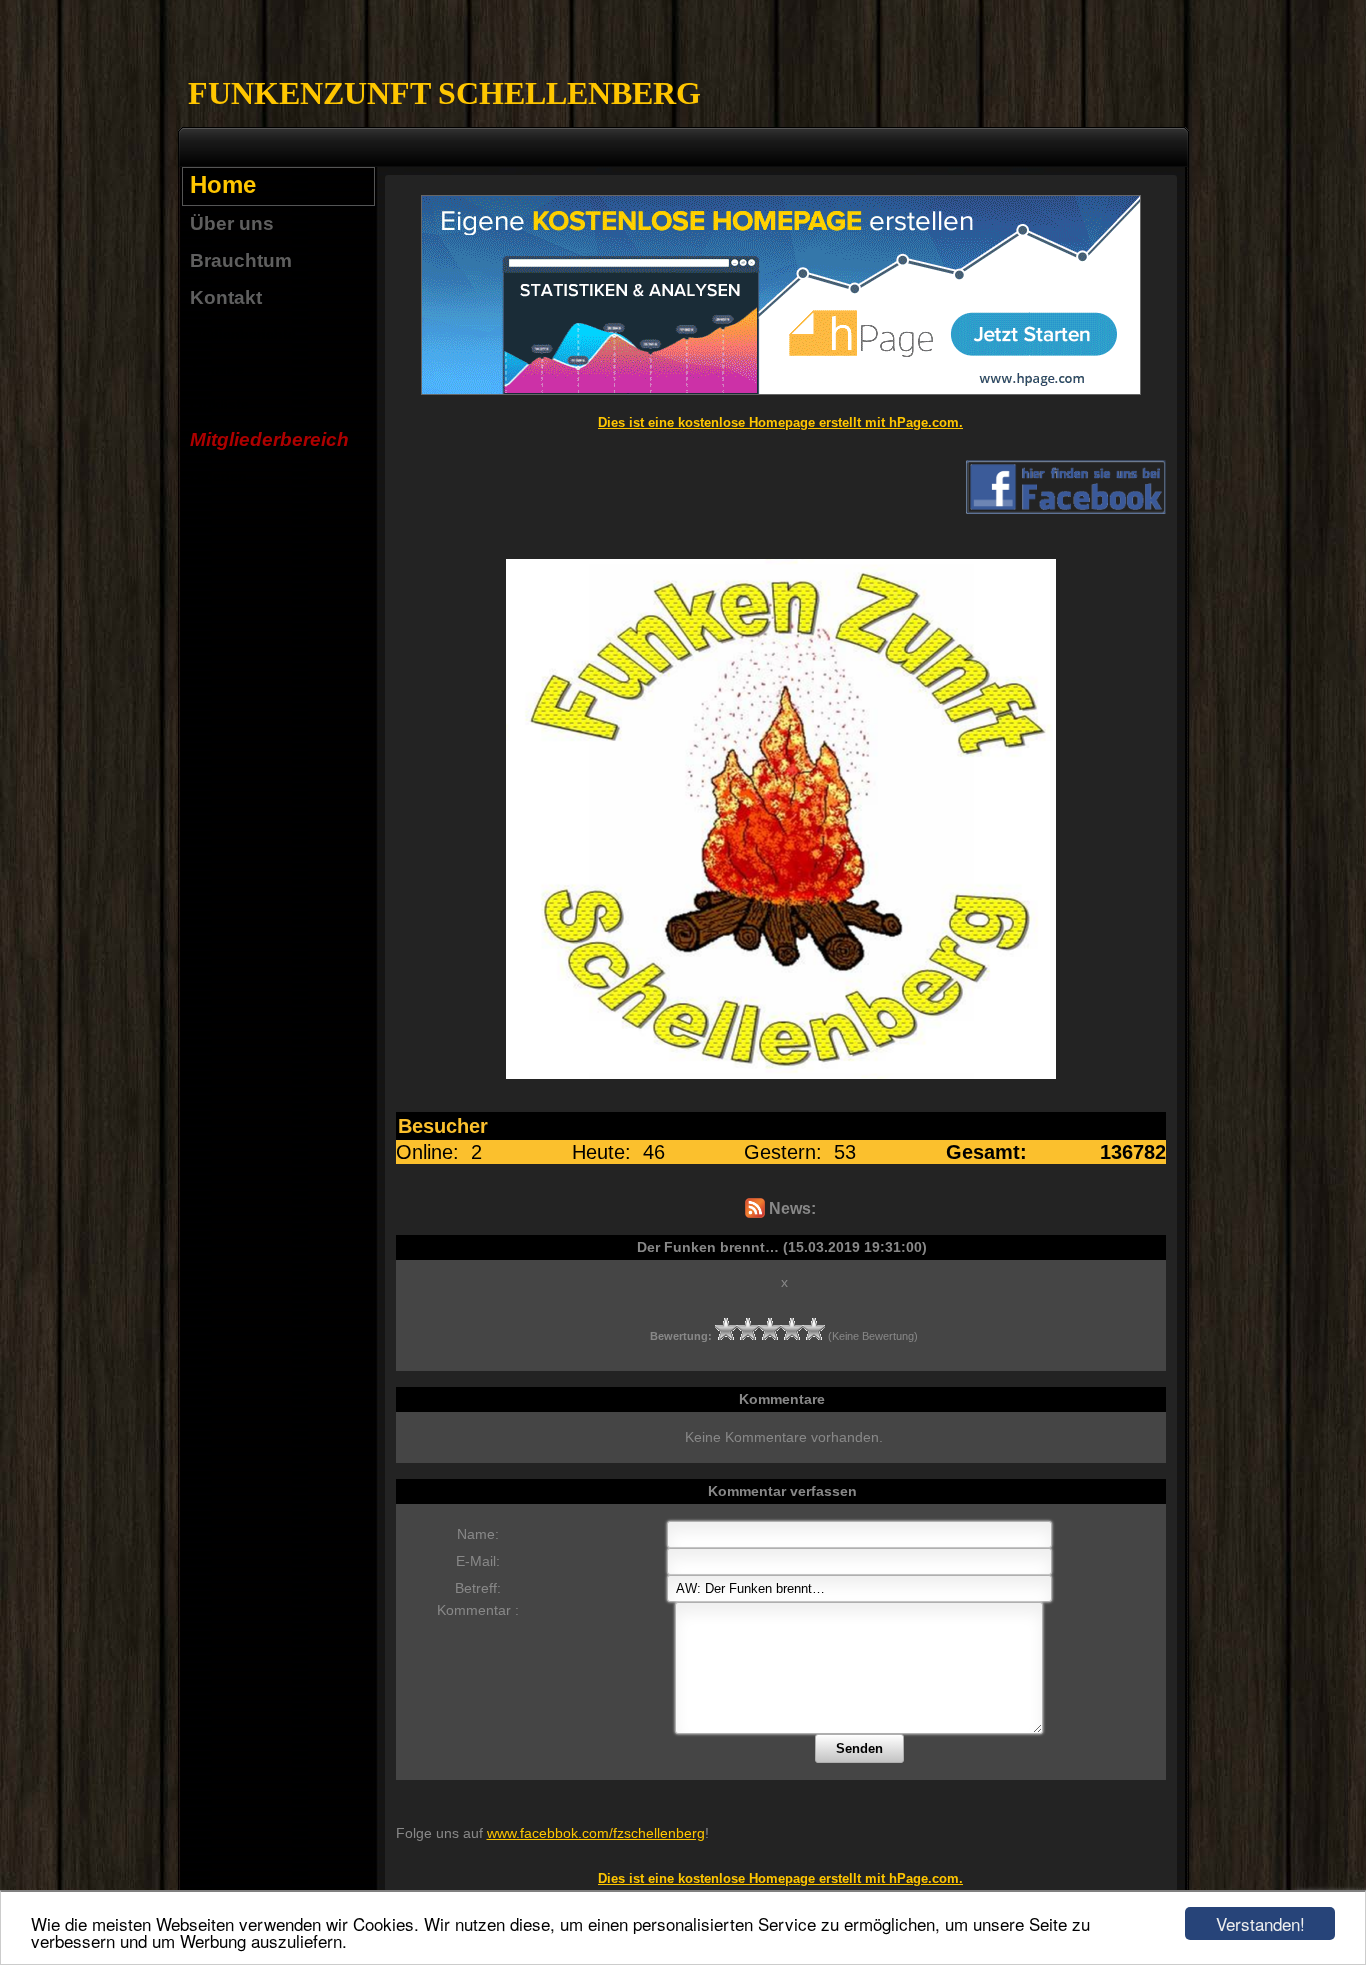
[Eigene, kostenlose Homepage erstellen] (781, 390)
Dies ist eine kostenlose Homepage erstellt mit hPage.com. (780, 422)
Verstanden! (1260, 1923)
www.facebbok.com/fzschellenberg (596, 1833)
